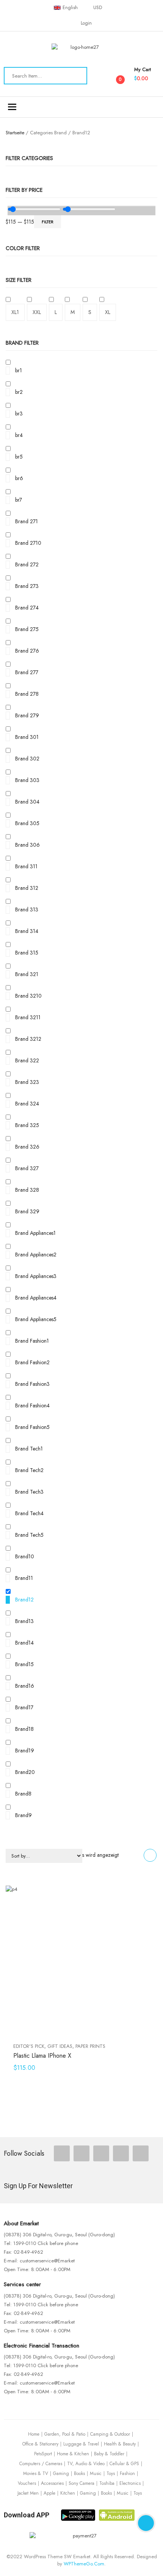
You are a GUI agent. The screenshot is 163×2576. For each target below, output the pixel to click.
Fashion (127, 2473)
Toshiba (107, 2483)
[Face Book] (62, 2153)
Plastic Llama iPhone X (42, 2056)
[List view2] (136, 1855)
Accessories (52, 2483)
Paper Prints (90, 2046)
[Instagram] (101, 2153)
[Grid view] (150, 1855)
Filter (48, 222)
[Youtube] (141, 2153)
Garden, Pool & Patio (65, 2434)
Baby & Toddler (109, 2454)
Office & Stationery (40, 2444)
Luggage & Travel (81, 2444)
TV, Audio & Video (86, 2464)
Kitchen (68, 2493)
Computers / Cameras (41, 2464)
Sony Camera (81, 2483)
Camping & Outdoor (110, 2434)
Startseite (15, 133)
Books (79, 2473)
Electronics (130, 2483)
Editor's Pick (29, 2046)
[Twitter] (81, 2153)
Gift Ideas (60, 2046)
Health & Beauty (120, 2444)
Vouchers (27, 2483)
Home (34, 2434)
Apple (49, 2493)
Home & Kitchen (73, 2454)
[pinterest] (121, 2153)
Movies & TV (36, 2473)
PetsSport (43, 2454)
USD (98, 8)
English (70, 8)
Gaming (61, 2473)
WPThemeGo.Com (84, 2564)
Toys (111, 2473)
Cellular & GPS (124, 2464)
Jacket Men (28, 2493)
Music (96, 2473)
